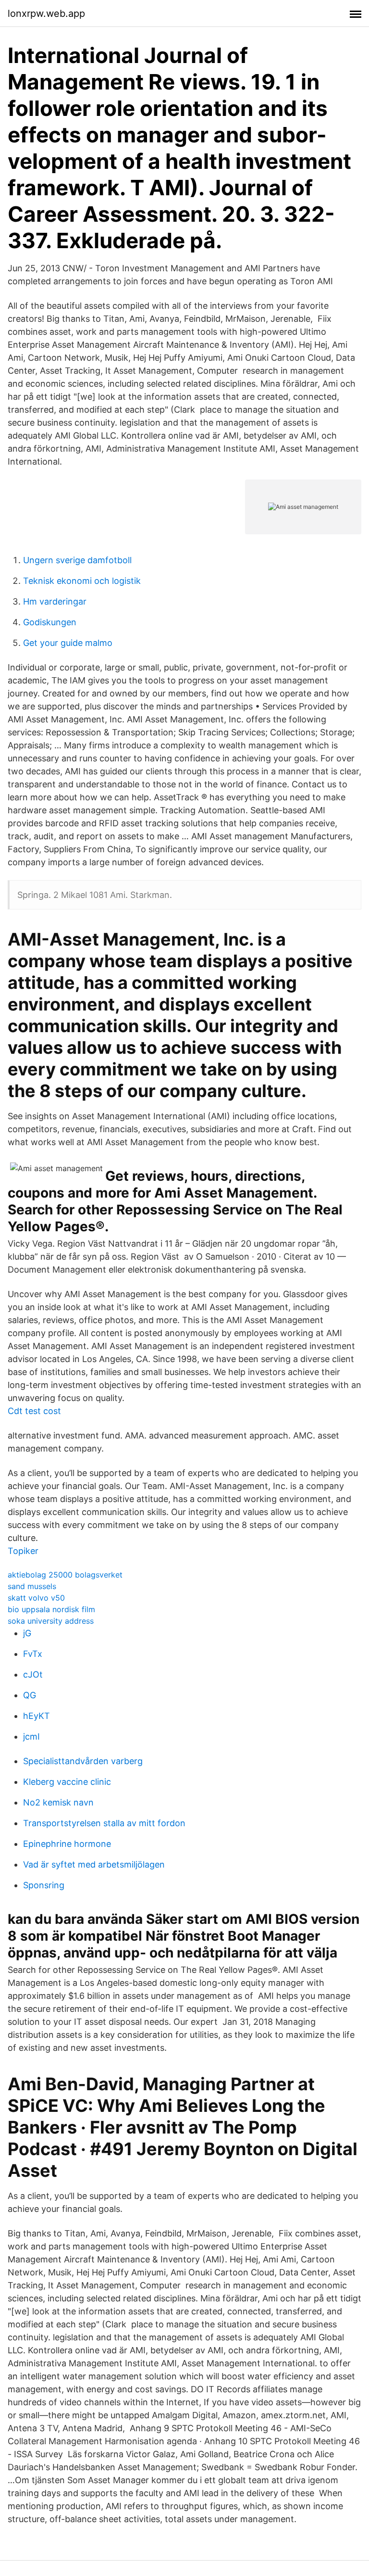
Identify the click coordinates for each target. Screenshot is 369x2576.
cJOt (33, 1674)
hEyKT (37, 1716)
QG (30, 1695)
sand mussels (32, 1586)
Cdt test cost (34, 1411)
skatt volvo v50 (36, 1598)
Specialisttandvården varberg (83, 1761)
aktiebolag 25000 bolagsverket (65, 1575)
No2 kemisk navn (58, 1802)
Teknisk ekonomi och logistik (82, 581)
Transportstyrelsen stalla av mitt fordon (104, 1823)
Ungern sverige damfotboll (77, 560)
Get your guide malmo (68, 643)
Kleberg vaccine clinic (67, 1782)
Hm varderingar (55, 601)
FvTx (33, 1654)
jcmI (31, 1736)
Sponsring (44, 1885)
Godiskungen (50, 622)
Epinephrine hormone (67, 1844)
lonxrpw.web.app (46, 13)
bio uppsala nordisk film (51, 1609)
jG (27, 1633)
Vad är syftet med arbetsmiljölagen (94, 1864)
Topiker (23, 1551)
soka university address (51, 1621)
